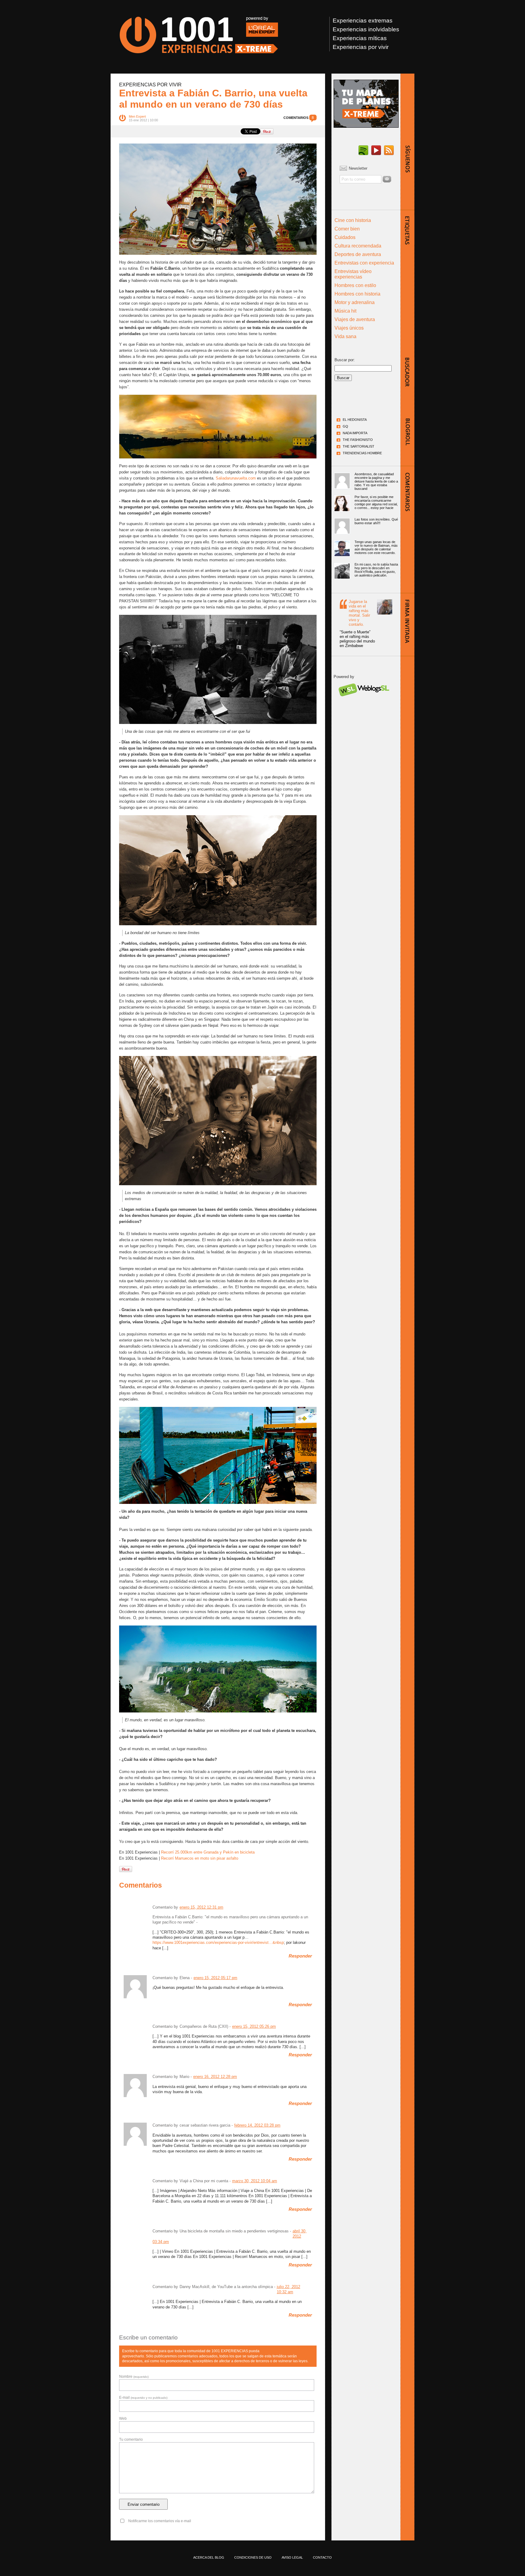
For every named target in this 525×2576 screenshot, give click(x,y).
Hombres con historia (357, 294)
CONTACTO (322, 2557)
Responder (300, 1956)
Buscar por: (345, 360)
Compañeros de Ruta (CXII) (204, 2026)
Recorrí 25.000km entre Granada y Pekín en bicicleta (208, 1852)
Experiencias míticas (360, 38)
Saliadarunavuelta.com (236, 478)
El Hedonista (355, 420)
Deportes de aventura (358, 254)
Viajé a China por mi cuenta (204, 2181)
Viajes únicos (349, 328)
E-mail (143, 2398)
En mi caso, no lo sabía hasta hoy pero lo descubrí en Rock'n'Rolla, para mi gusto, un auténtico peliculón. (376, 570)
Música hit (345, 311)
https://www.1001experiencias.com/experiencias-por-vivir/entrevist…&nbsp (218, 1942)
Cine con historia (353, 220)
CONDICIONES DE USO (253, 2557)
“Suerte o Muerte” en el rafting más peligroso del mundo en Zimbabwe (357, 639)
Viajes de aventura (355, 319)
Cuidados (345, 237)
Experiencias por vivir (361, 47)
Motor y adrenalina (355, 302)
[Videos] (376, 151)
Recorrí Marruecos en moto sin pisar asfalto (200, 1858)
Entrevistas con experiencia (364, 263)
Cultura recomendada (358, 246)
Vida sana (345, 336)
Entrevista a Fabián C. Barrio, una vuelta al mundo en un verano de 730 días (213, 99)
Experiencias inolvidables (366, 29)
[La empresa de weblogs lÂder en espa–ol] (364, 702)
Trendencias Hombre (362, 453)
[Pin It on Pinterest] (267, 131)
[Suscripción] (389, 151)
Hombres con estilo (355, 285)
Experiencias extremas (363, 21)
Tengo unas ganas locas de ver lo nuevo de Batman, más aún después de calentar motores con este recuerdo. (376, 547)
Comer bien (347, 229)
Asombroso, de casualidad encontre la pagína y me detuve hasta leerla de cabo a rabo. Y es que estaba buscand (376, 481)
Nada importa (355, 433)
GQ (345, 426)
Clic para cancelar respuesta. (288, 2348)
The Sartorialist (359, 446)
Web (123, 2418)
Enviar (387, 179)
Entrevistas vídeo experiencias (353, 274)
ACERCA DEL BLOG (209, 2557)
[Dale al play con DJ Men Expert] (363, 151)
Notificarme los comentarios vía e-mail (160, 2521)
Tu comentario (131, 2439)
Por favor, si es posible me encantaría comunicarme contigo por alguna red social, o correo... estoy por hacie (376, 502)
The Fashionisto (358, 440)
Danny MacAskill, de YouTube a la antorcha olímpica (226, 2287)
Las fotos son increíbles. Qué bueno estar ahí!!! (376, 521)
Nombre (134, 2377)
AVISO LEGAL (292, 2557)
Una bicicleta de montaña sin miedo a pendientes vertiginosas (234, 2231)
